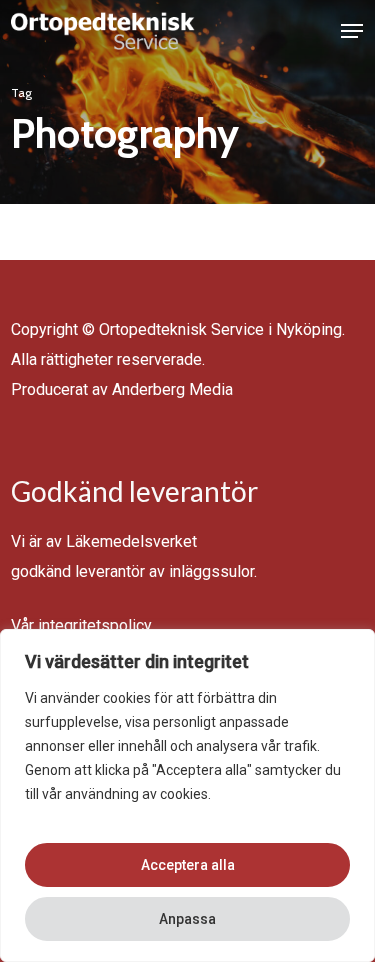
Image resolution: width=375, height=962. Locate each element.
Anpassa (187, 919)
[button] (352, 31)
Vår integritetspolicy (81, 625)
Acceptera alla (188, 865)
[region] (187, 795)
